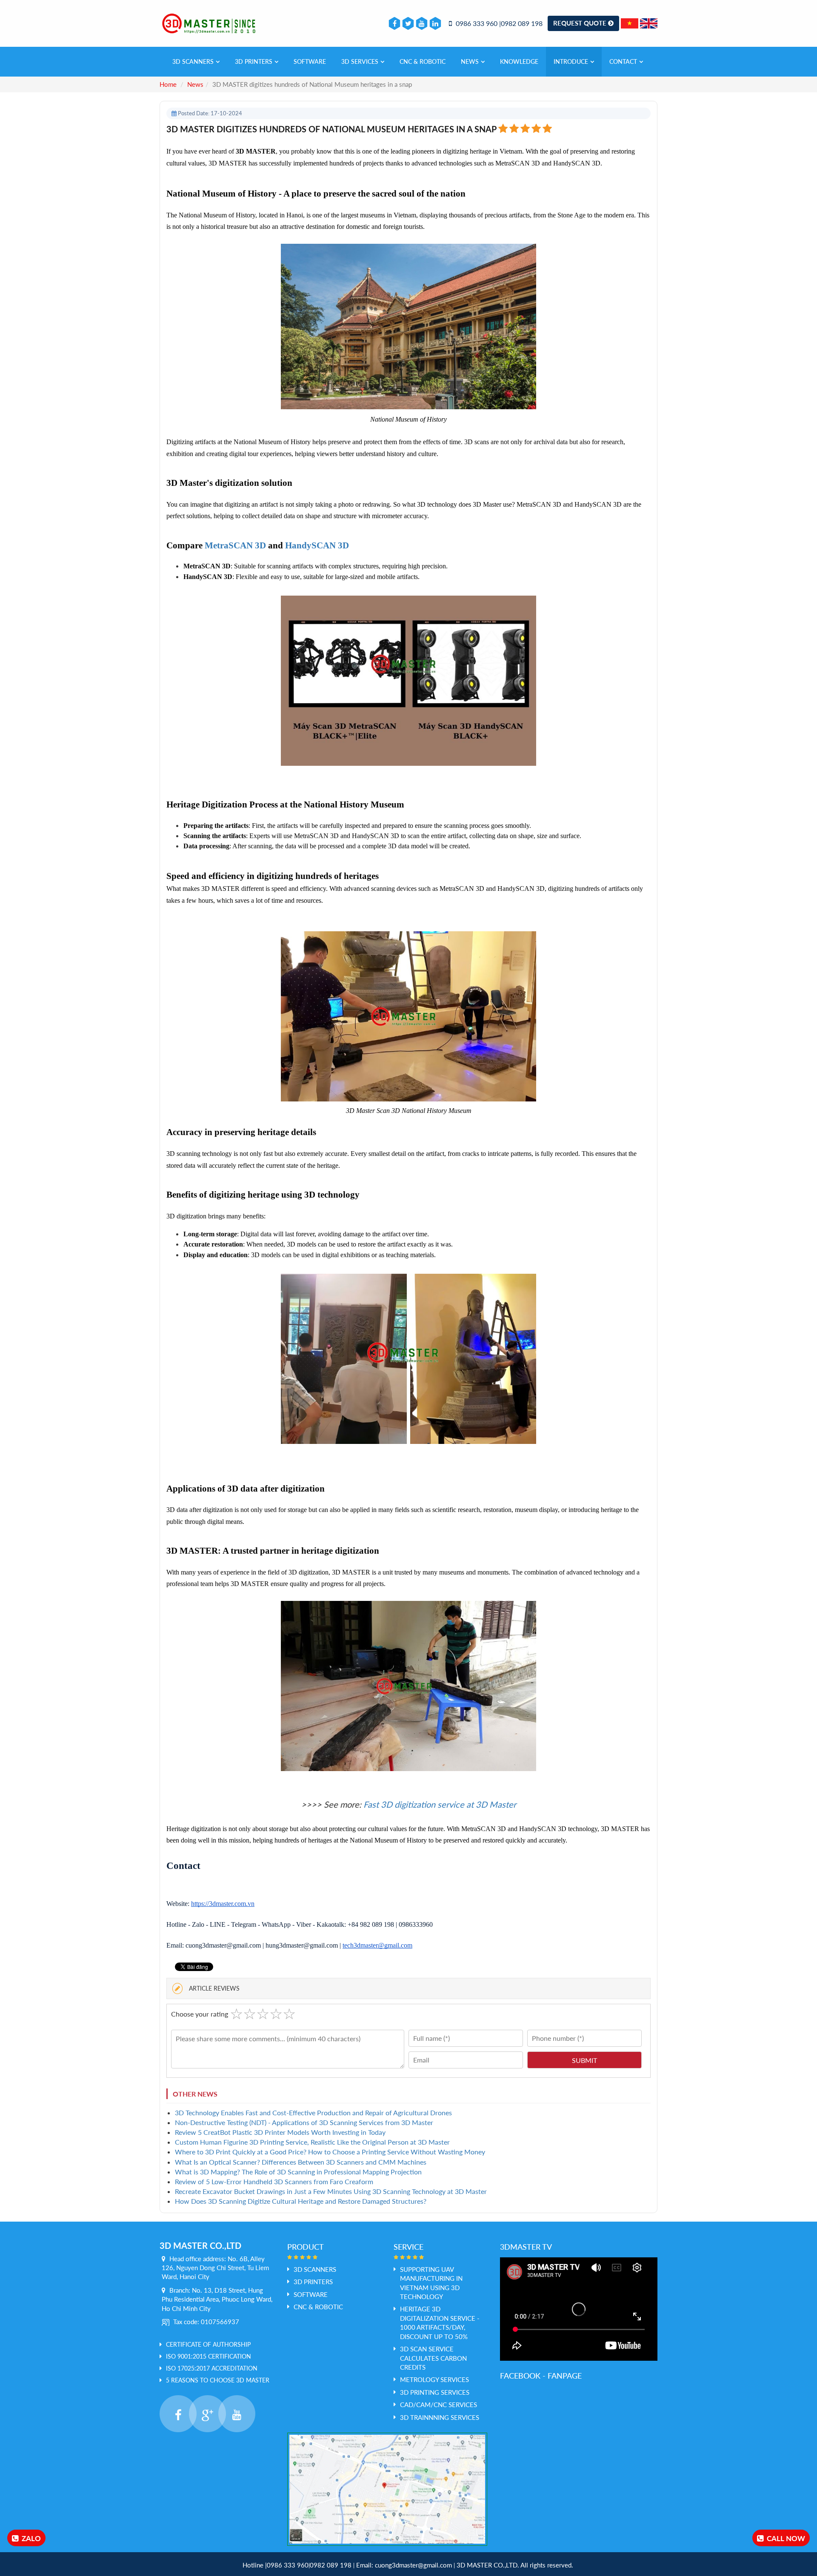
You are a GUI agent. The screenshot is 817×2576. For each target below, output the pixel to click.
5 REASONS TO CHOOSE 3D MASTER (218, 2380)
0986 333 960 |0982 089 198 (498, 23)
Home (168, 84)
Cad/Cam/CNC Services (438, 2405)
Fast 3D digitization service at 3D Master (440, 1804)
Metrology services (434, 2379)
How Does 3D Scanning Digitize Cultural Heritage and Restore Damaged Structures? (301, 2201)
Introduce (571, 61)
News (470, 61)
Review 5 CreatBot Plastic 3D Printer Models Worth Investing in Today (280, 2132)
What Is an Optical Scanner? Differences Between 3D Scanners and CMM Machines (301, 2162)
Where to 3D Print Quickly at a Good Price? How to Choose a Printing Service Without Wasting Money (330, 2152)
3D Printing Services (435, 2392)
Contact (623, 61)
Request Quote (581, 23)
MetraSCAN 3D (235, 545)
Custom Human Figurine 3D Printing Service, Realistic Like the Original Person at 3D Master (312, 2142)
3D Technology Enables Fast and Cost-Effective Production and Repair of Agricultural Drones (313, 2112)
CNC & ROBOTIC (423, 61)
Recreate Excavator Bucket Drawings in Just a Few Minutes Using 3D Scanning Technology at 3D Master (331, 2191)
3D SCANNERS (193, 61)
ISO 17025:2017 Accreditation (212, 2368)
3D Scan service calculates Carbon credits (433, 2358)
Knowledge (519, 61)
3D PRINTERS (254, 61)
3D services (360, 61)
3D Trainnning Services (440, 2417)
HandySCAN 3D (317, 545)
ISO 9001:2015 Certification (209, 2356)
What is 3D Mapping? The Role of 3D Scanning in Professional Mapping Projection (298, 2172)
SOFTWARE (310, 61)
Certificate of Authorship (208, 2344)
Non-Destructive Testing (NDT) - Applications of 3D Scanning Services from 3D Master (304, 2122)
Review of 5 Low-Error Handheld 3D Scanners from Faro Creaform (274, 2181)
